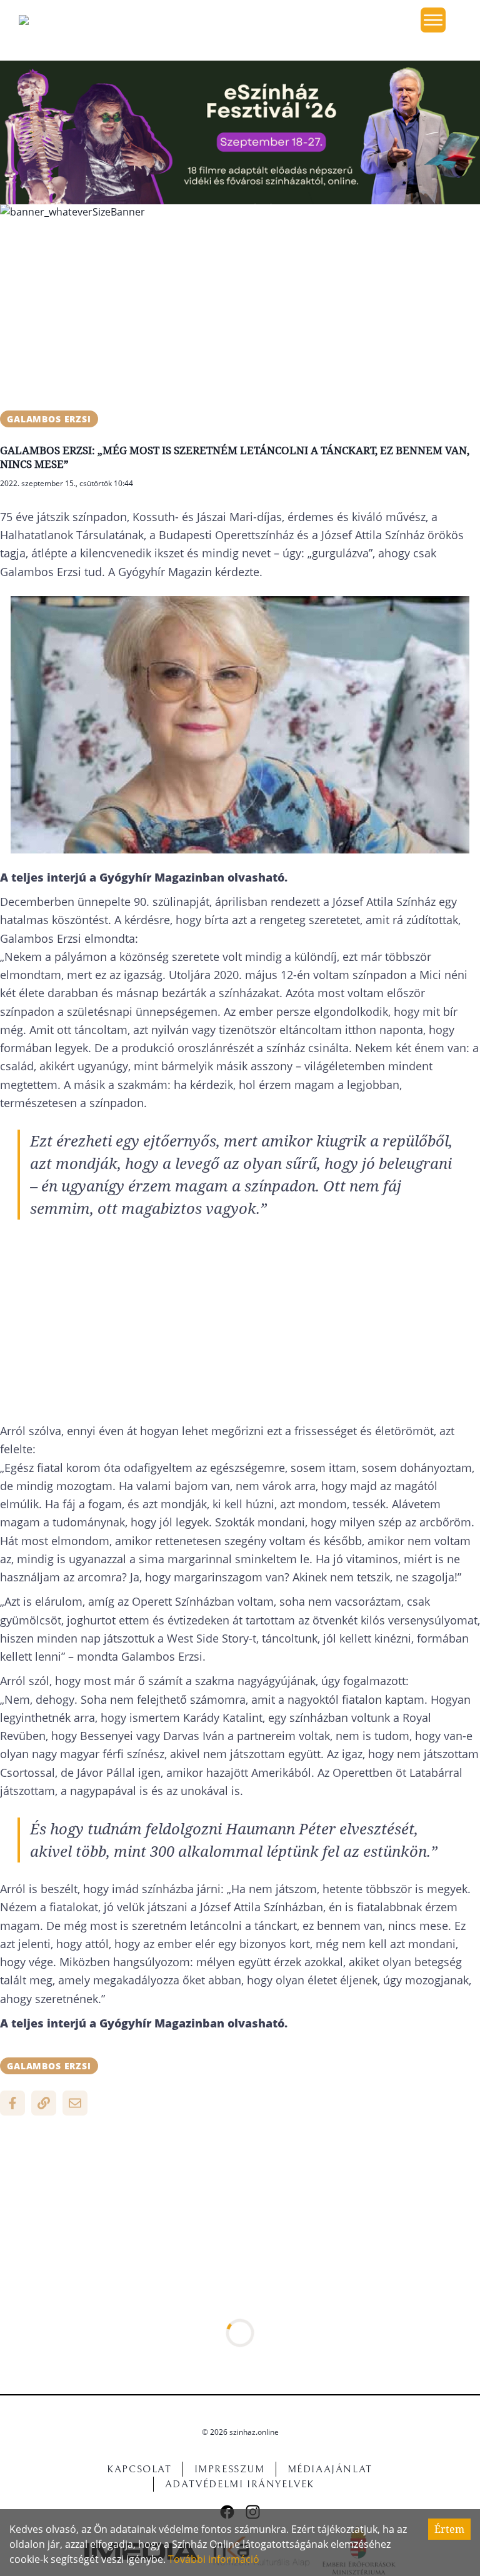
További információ (214, 2559)
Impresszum (230, 2469)
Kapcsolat (139, 2469)
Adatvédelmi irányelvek (240, 2484)
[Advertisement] (240, 317)
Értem (449, 2529)
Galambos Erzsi (49, 419)
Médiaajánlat (330, 2469)
